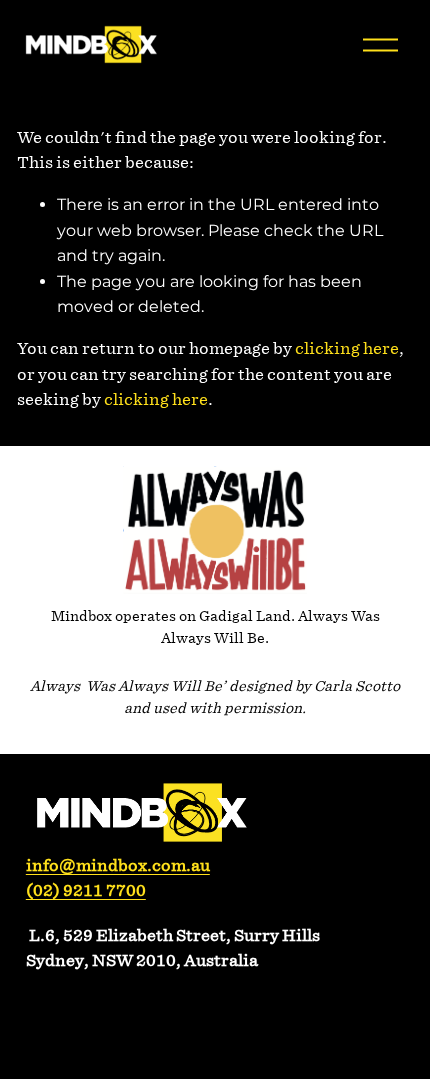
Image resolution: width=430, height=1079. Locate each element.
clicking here (347, 348)
